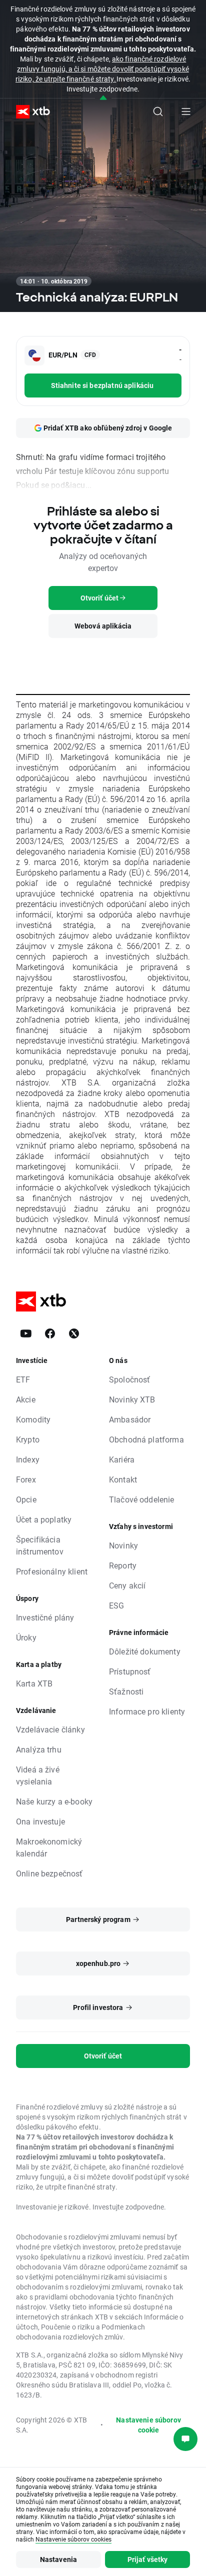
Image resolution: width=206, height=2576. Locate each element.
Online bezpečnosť (49, 1873)
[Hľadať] (158, 111)
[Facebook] (50, 1333)
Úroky (26, 1637)
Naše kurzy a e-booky (54, 1801)
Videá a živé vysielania (38, 1775)
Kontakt (123, 1479)
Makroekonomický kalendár (49, 1847)
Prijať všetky (148, 2559)
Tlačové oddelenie (142, 1499)
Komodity (33, 1419)
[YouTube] (26, 1333)
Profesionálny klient (52, 1571)
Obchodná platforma (146, 1439)
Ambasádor (130, 1419)
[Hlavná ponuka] (186, 111)
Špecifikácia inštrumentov (40, 1545)
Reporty (123, 1565)
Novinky (123, 1545)
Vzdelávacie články (50, 1729)
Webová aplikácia (103, 626)
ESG (116, 1605)
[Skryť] (103, 98)
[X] (74, 1333)
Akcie (26, 1399)
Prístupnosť (130, 1671)
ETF (23, 1379)
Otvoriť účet (103, 2056)
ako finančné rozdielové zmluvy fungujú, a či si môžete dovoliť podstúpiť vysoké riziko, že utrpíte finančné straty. (102, 69)
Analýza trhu (39, 1749)
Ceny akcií (127, 1585)
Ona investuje (40, 1821)
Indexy (28, 1459)
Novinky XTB (132, 1399)
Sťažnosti (126, 1691)
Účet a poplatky (44, 1519)
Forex (26, 1479)
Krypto (28, 1439)
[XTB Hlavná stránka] (29, 112)
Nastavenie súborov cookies (73, 2539)
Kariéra (122, 1459)
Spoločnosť (130, 1379)
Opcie (26, 1499)
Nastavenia (59, 2559)
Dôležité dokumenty (145, 1651)
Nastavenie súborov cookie (148, 2425)
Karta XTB (34, 1683)
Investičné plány (45, 1617)
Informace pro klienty (147, 1711)
